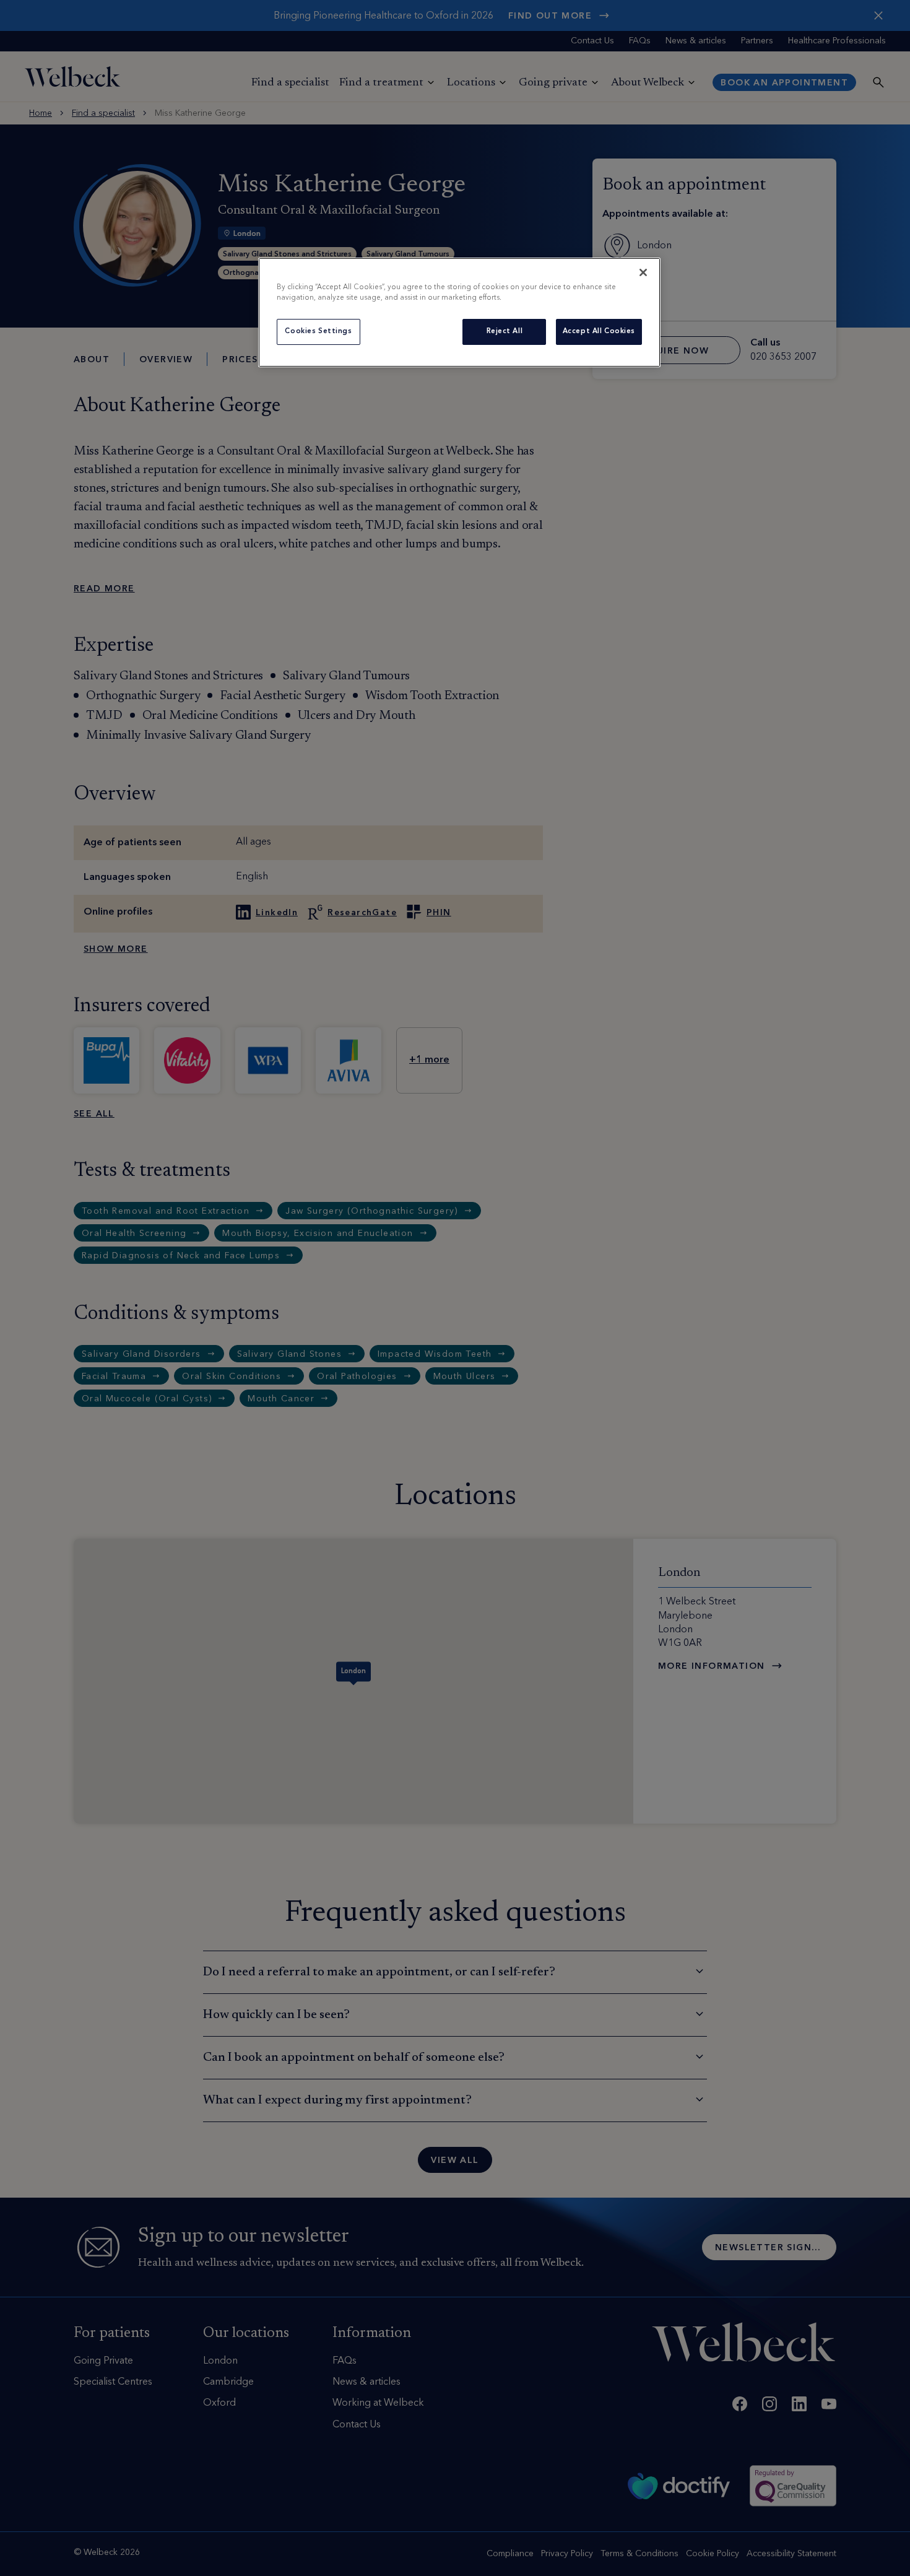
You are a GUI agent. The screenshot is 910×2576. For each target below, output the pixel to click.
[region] (459, 312)
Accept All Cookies (599, 331)
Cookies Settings (318, 331)
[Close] (643, 272)
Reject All (505, 331)
